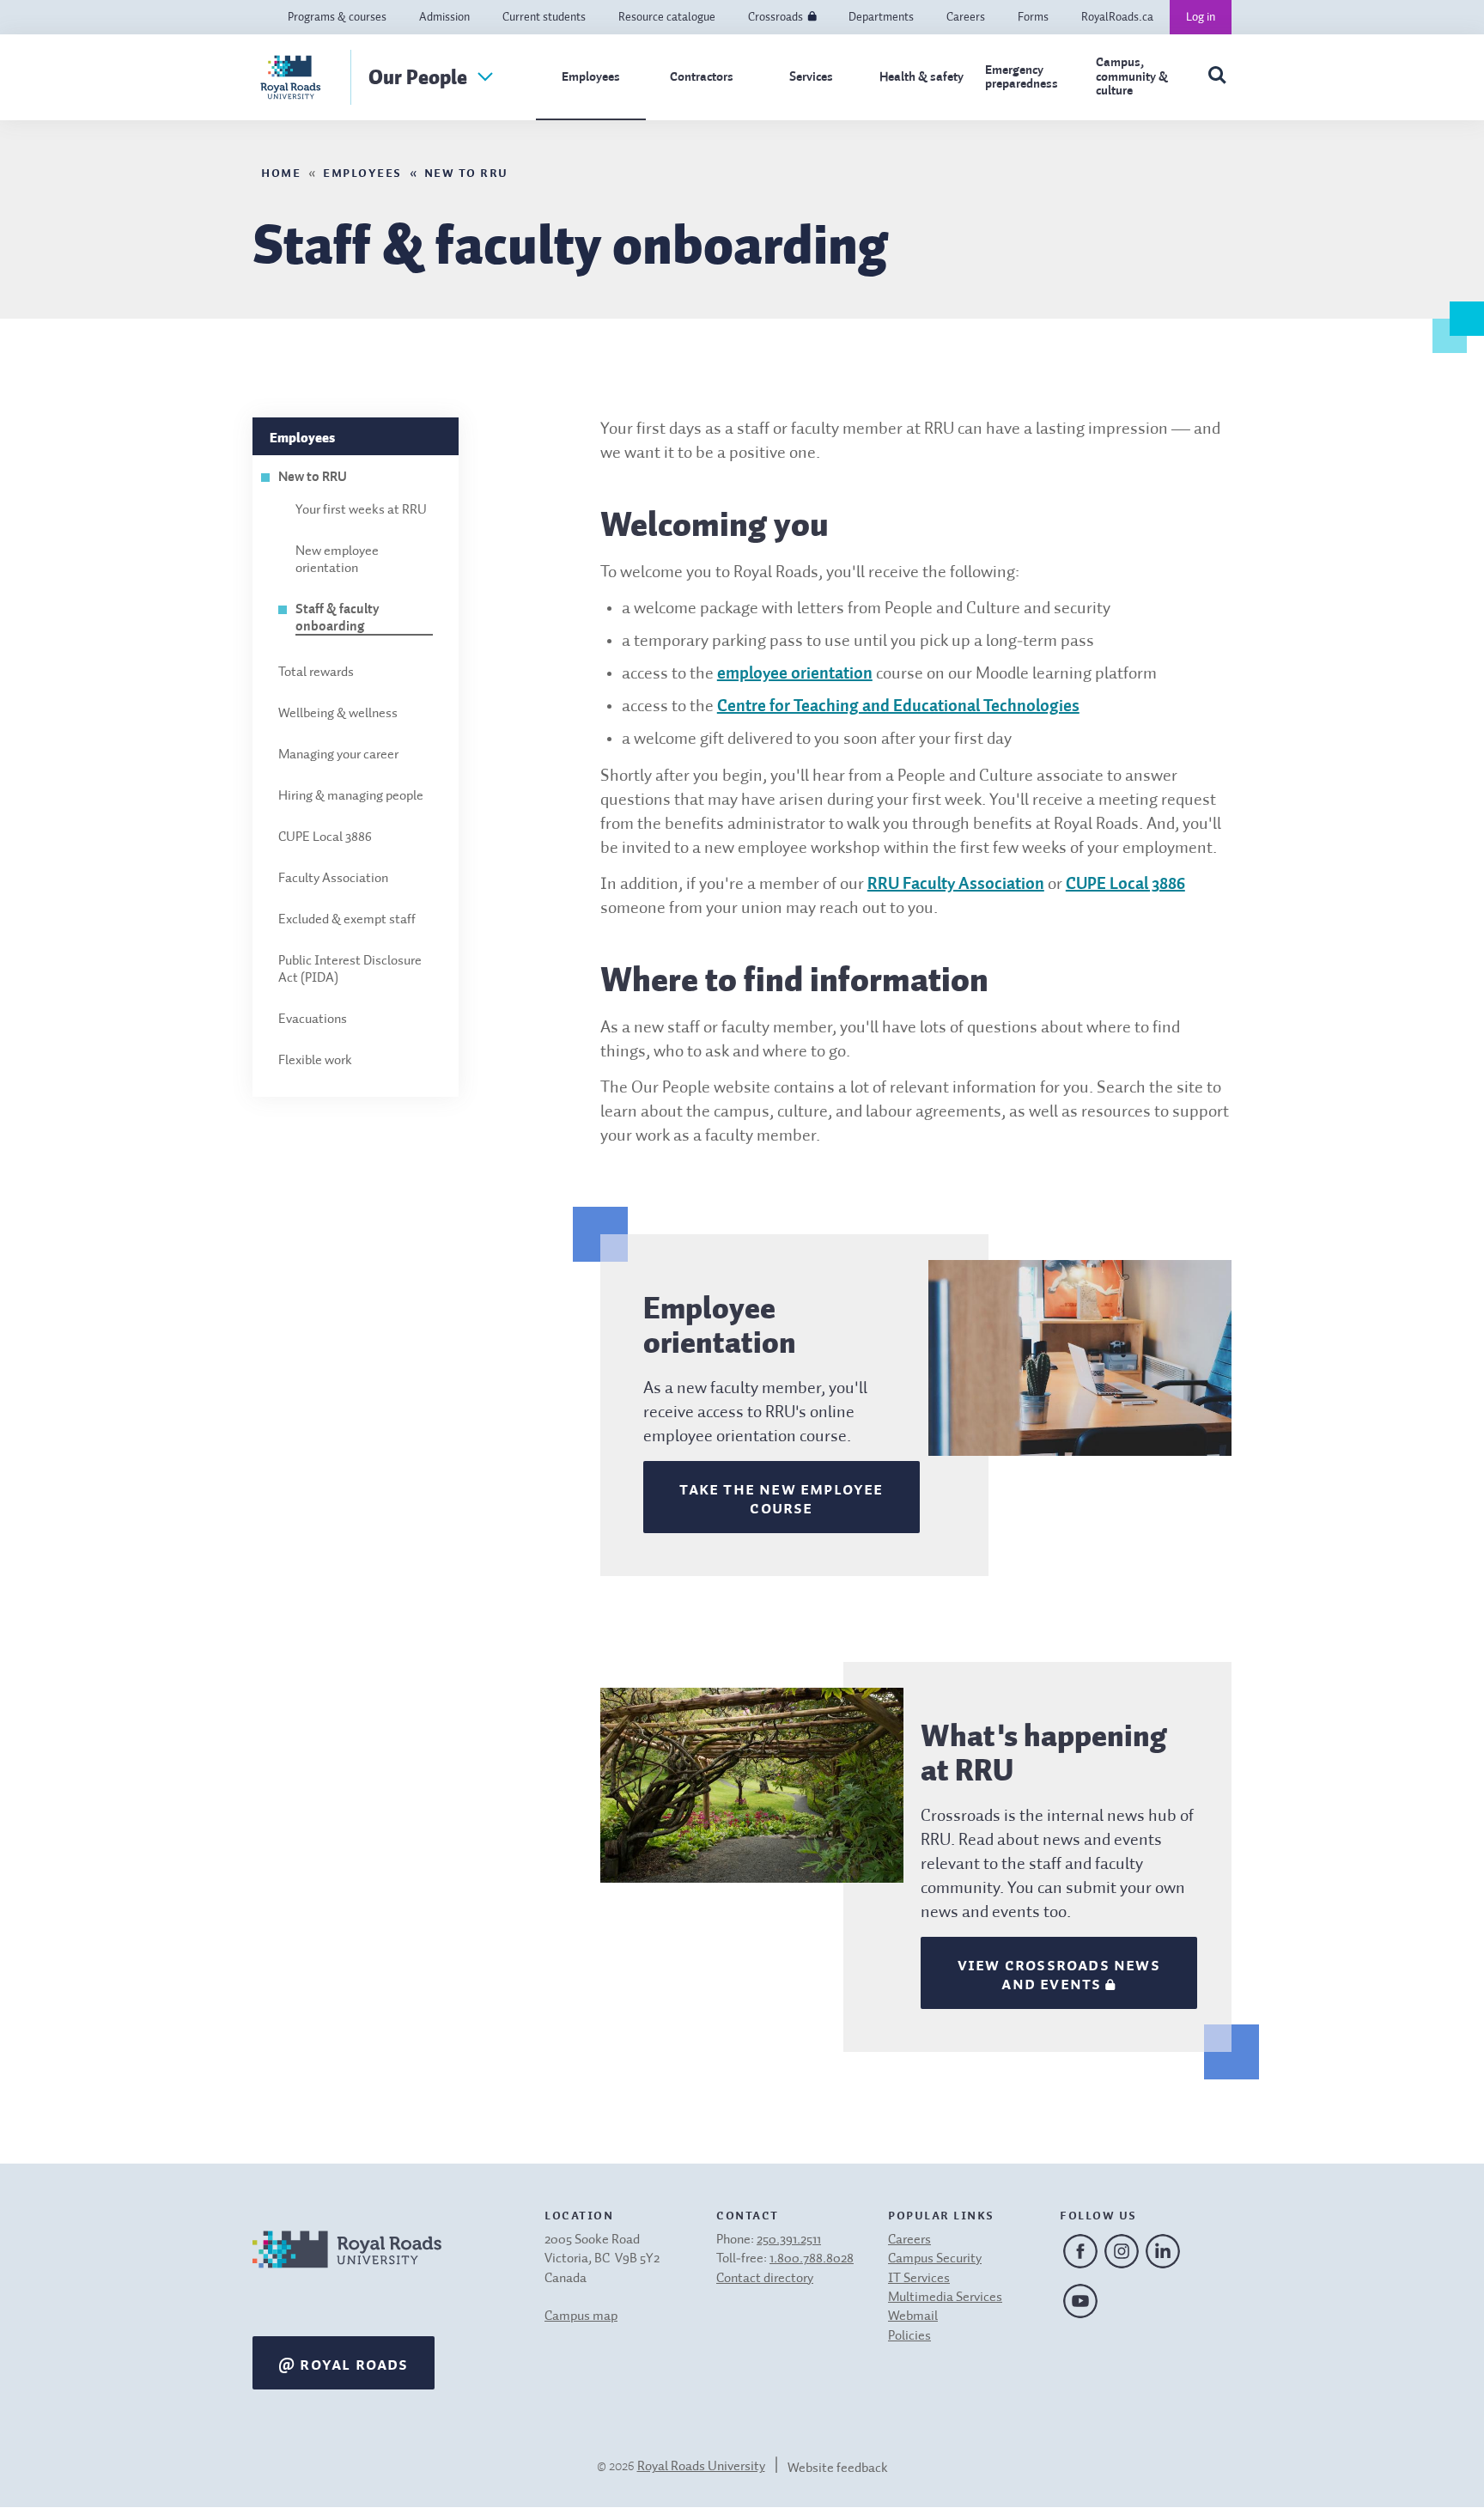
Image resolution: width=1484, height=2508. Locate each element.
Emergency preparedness (1022, 77)
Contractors (702, 77)
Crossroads (775, 17)
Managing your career (338, 755)
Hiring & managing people (351, 796)
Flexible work (315, 1061)
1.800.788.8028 (812, 2259)
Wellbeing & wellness (338, 714)
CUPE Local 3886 (325, 837)
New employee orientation (337, 560)
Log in (1201, 17)
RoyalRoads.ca (1117, 17)
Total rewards (316, 673)
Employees (591, 77)
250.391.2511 (789, 2240)
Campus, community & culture (1132, 76)
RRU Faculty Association (956, 885)
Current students (544, 17)
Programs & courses (337, 17)
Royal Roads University (701, 2467)
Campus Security (935, 2259)
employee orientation (795, 674)
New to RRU (466, 171)
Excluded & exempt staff (347, 920)
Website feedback (838, 2468)
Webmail (913, 2316)
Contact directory (765, 2279)
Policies (909, 2336)
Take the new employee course (781, 1497)
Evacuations (313, 1020)
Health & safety (921, 77)
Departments (881, 17)
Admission (444, 17)
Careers (966, 17)
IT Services (919, 2279)
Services (811, 77)
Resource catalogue (667, 17)
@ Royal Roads (344, 2363)
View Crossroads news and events (1059, 1973)
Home (281, 171)
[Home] (347, 2271)
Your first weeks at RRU (361, 510)
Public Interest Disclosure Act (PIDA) (350, 970)
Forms (1033, 17)
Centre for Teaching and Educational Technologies (898, 707)
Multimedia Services (945, 2298)
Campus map (581, 2316)
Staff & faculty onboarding (338, 618)
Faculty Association (333, 879)
